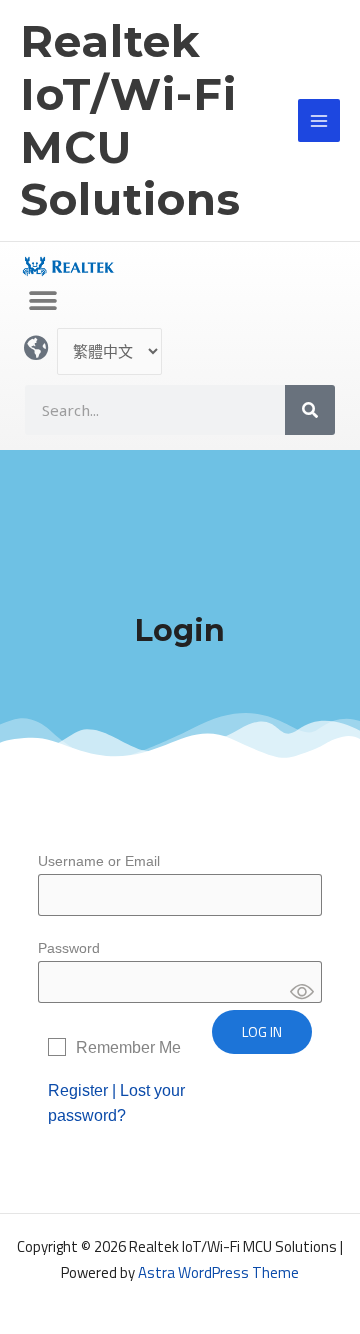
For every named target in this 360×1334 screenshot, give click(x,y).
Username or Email (99, 861)
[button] (42, 300)
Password (69, 948)
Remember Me (128, 1047)
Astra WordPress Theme (218, 1272)
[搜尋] (310, 410)
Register (78, 1090)
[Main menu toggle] (319, 120)
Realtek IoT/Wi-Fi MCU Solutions (130, 120)
